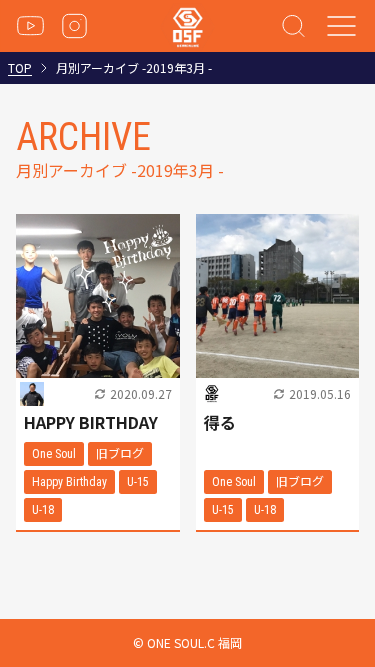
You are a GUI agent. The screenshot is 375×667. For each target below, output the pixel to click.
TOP (20, 68)
